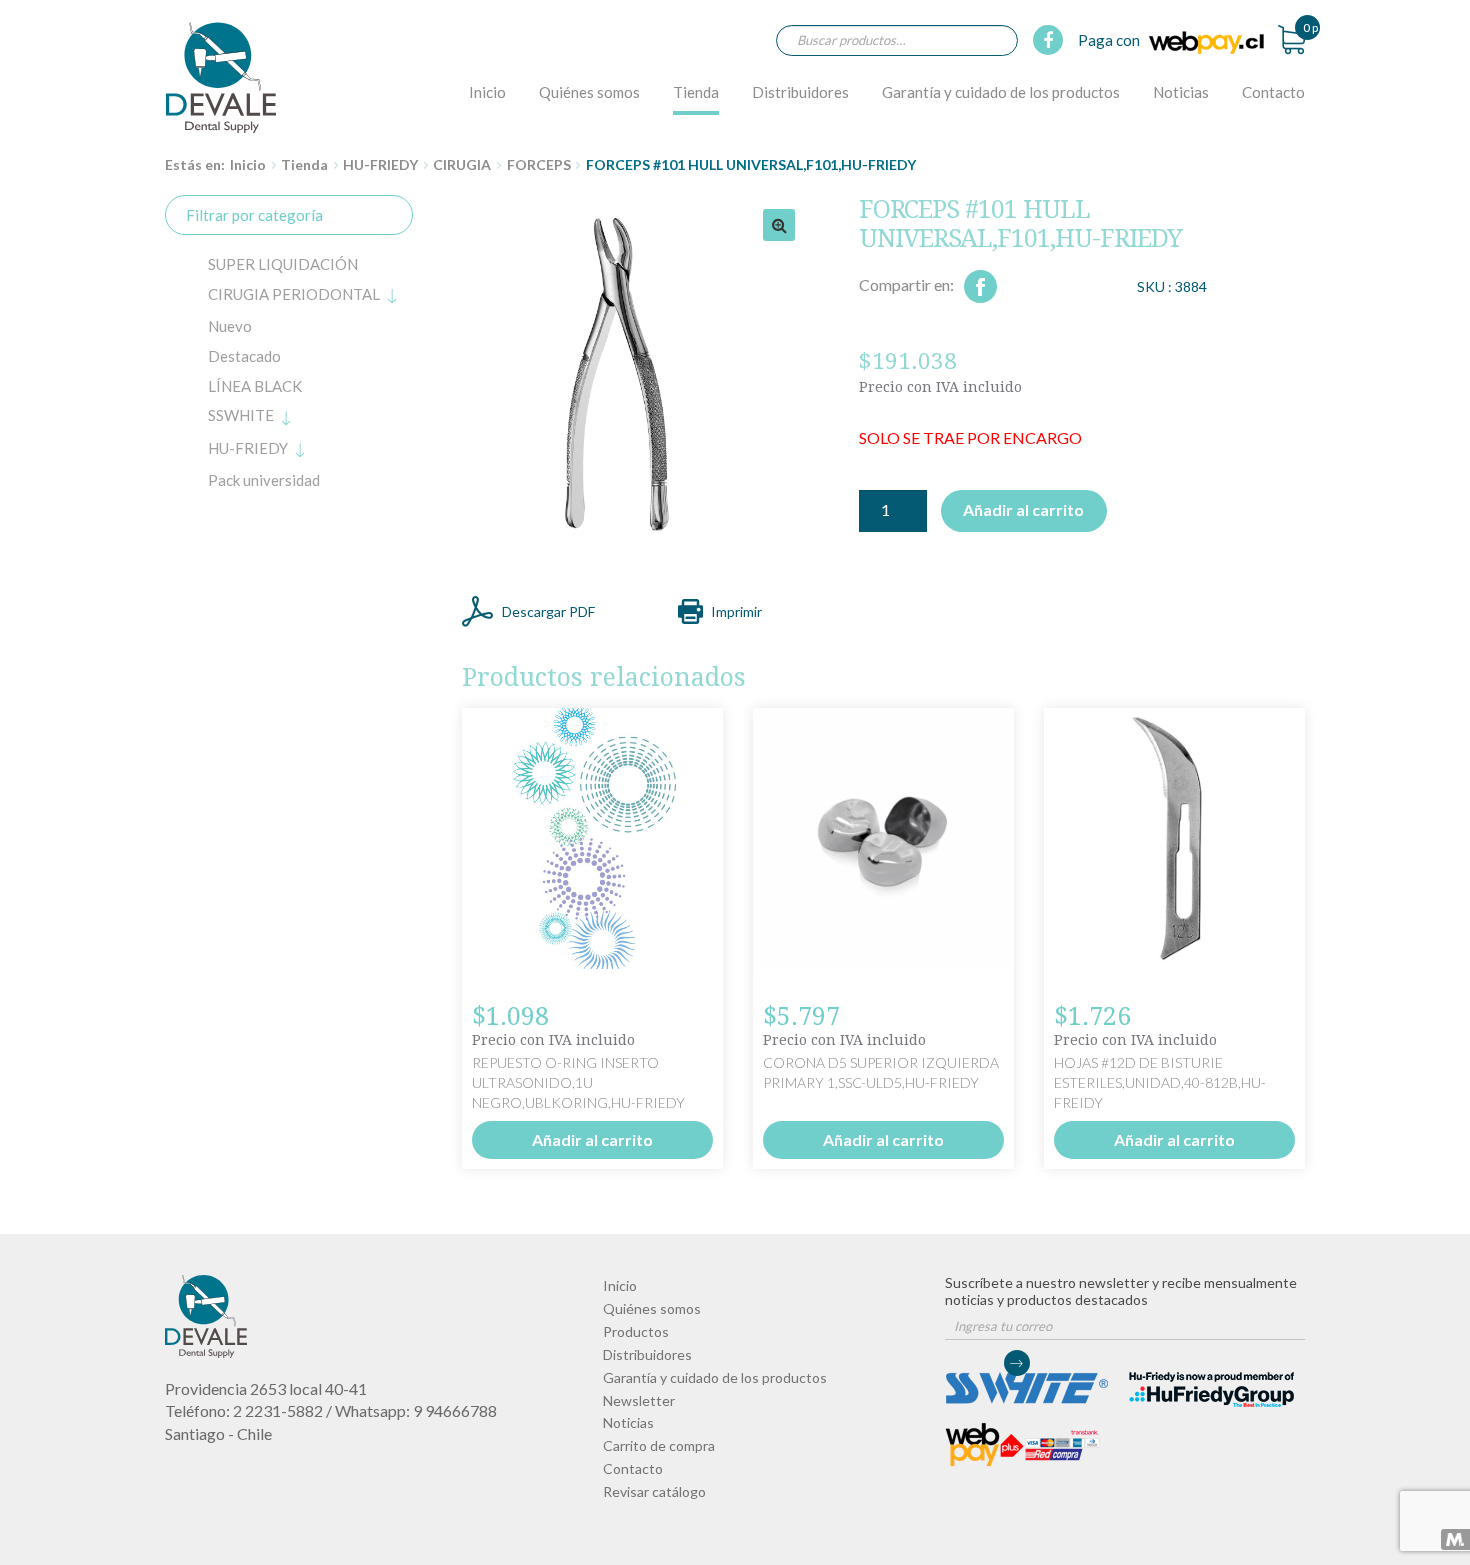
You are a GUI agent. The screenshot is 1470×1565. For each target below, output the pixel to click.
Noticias (1181, 92)
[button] (779, 225)
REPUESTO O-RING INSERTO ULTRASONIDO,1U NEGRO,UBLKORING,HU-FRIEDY (578, 1082)
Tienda (696, 92)
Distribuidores (800, 92)
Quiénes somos (589, 92)
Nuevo (230, 326)
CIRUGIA (462, 164)
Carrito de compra (659, 1445)
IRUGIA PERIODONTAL (294, 294)
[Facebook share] (980, 286)
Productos (636, 1331)
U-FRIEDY (248, 448)
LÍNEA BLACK (255, 386)
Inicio (487, 92)
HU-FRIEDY (380, 164)
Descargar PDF (548, 611)
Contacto (1273, 92)
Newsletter (639, 1400)
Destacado (244, 356)
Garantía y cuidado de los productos (1001, 92)
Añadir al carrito (1023, 509)
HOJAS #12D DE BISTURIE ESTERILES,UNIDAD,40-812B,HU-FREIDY (1160, 1082)
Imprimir (736, 611)
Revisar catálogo (654, 1491)
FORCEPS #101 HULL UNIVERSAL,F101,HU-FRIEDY (221, 77)
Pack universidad (264, 480)
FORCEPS (539, 164)
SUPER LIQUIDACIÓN (283, 264)
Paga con (1110, 40)
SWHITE (241, 415)
